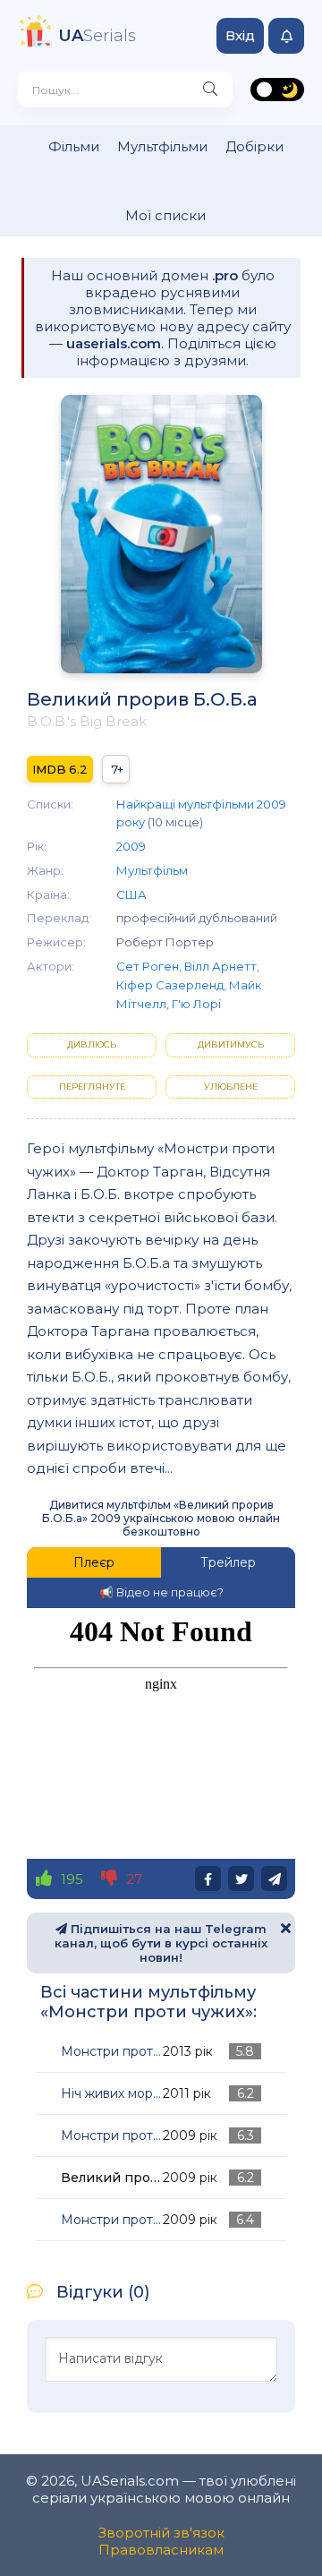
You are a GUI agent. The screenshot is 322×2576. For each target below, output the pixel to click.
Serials (97, 36)
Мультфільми (162, 146)
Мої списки (165, 215)
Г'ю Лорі (196, 1004)
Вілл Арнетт (220, 966)
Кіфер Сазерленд (170, 985)
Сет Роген (148, 966)
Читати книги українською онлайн (256, 2542)
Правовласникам (161, 2550)
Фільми (74, 146)
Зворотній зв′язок (161, 2533)
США (131, 894)
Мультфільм (152, 870)
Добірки (254, 146)
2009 (131, 846)
